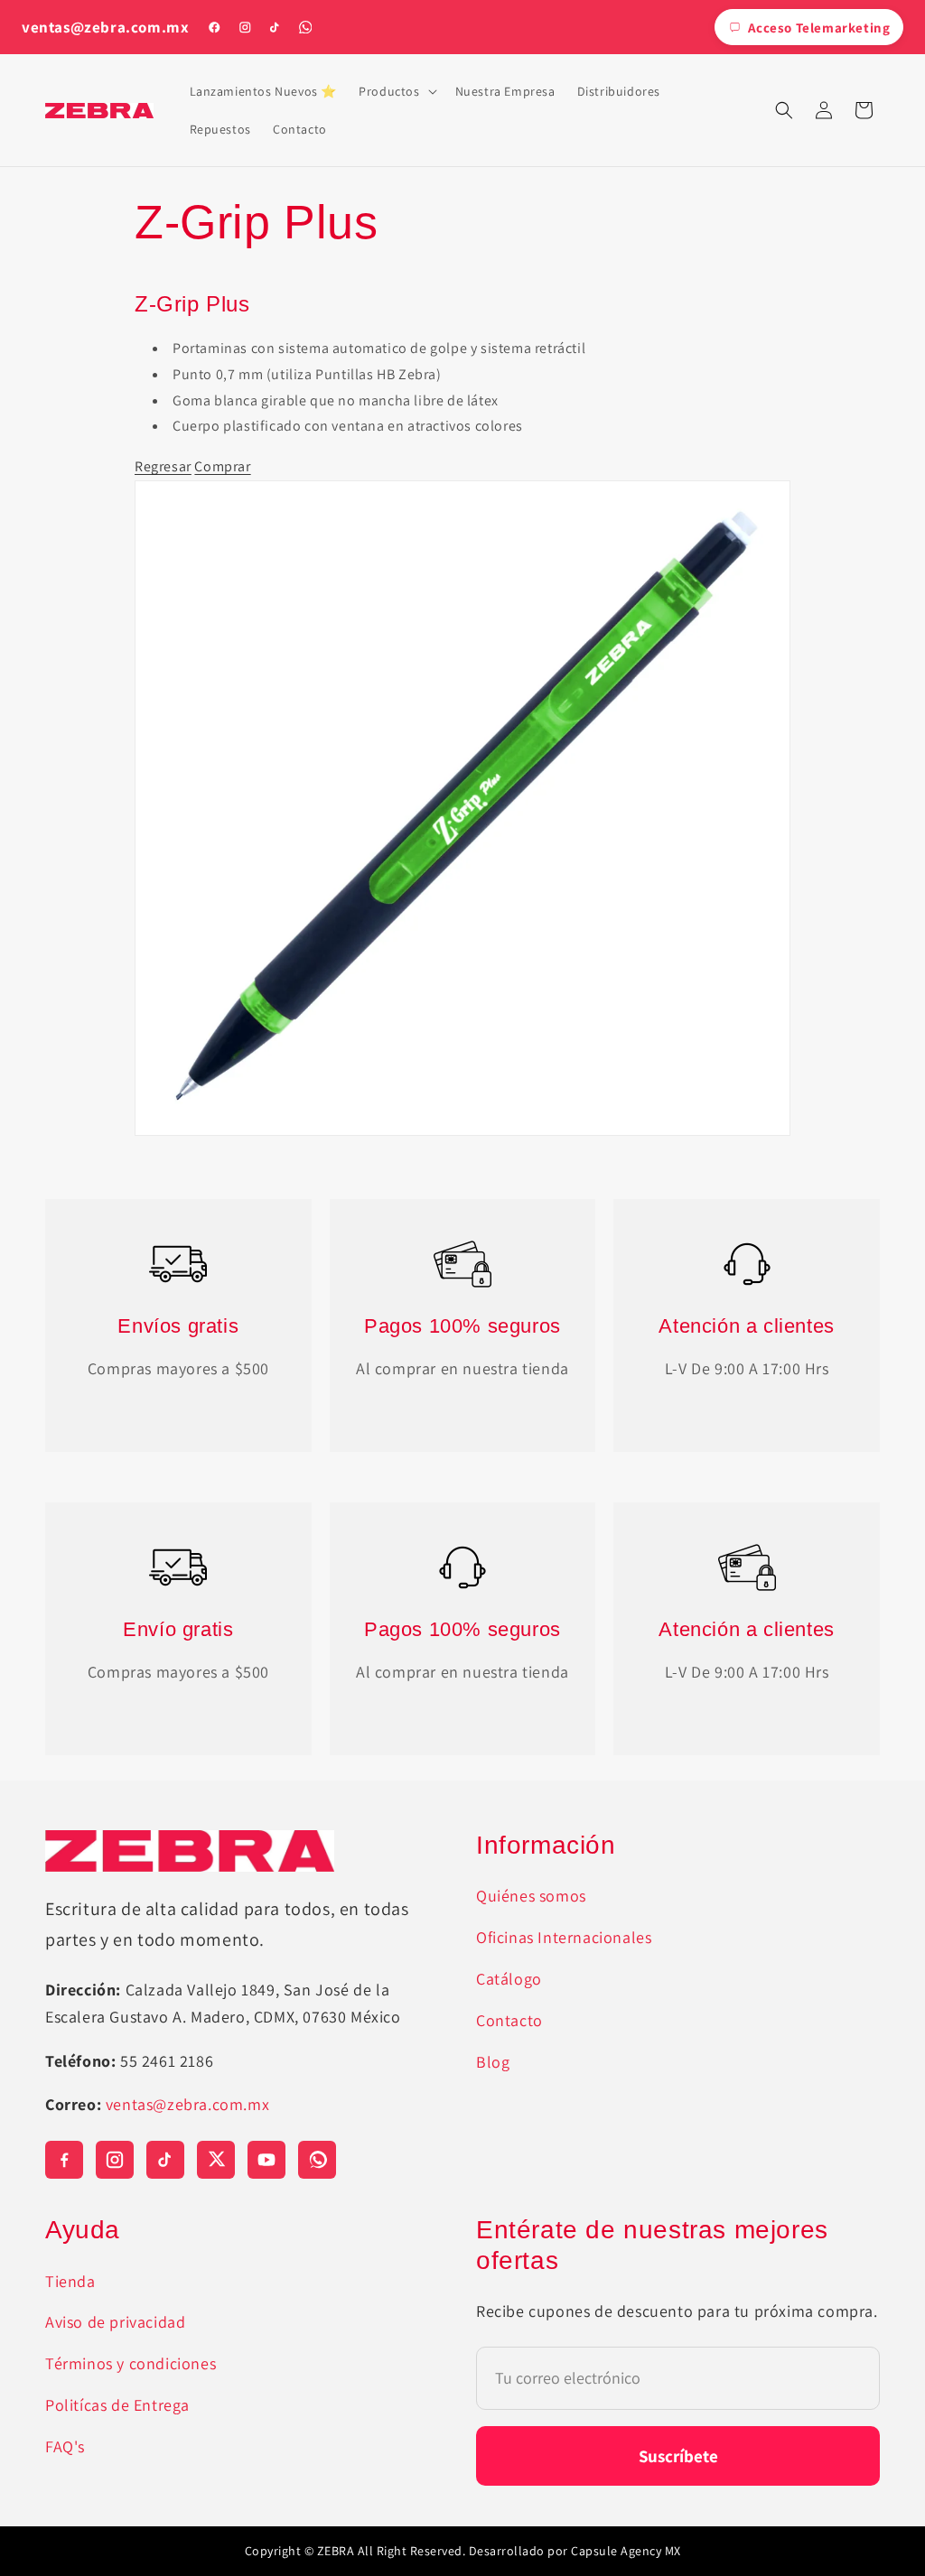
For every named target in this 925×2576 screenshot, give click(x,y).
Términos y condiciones (131, 2363)
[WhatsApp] (305, 27)
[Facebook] (214, 27)
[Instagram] (245, 27)
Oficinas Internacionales (564, 1937)
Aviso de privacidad (115, 2322)
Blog (493, 2062)
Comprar (222, 466)
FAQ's (65, 2446)
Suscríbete (678, 2456)
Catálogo (509, 1979)
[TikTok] (275, 27)
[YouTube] (266, 2160)
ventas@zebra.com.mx (105, 28)
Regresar (163, 466)
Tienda (70, 2281)
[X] (216, 2160)
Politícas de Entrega (117, 2405)
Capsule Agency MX (626, 2551)
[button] (396, 91)
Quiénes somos (531, 1896)
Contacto (509, 2020)
